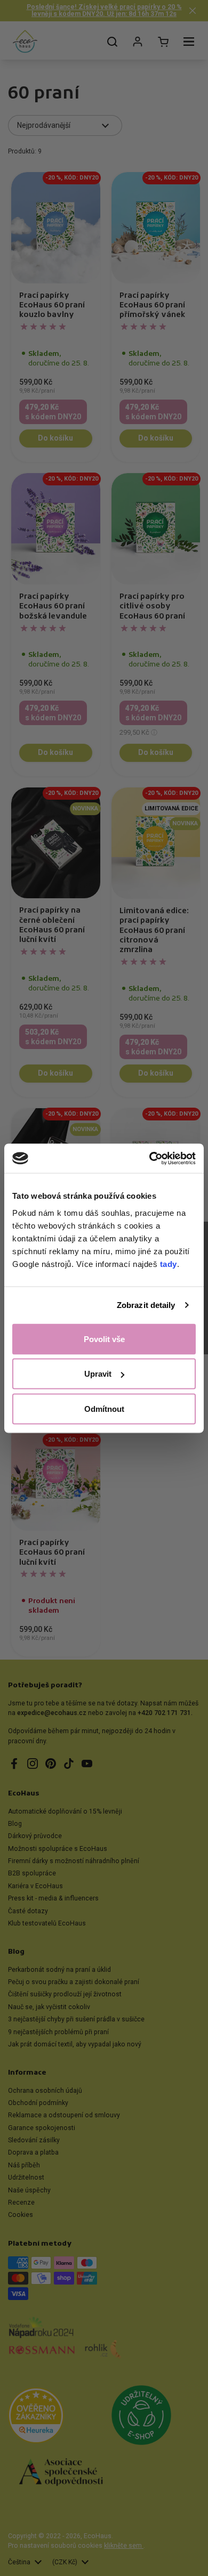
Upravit (98, 1374)
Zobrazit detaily (146, 1305)
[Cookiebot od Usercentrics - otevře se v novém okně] (150, 1158)
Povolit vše (104, 1339)
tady (169, 1263)
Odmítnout (104, 1408)
